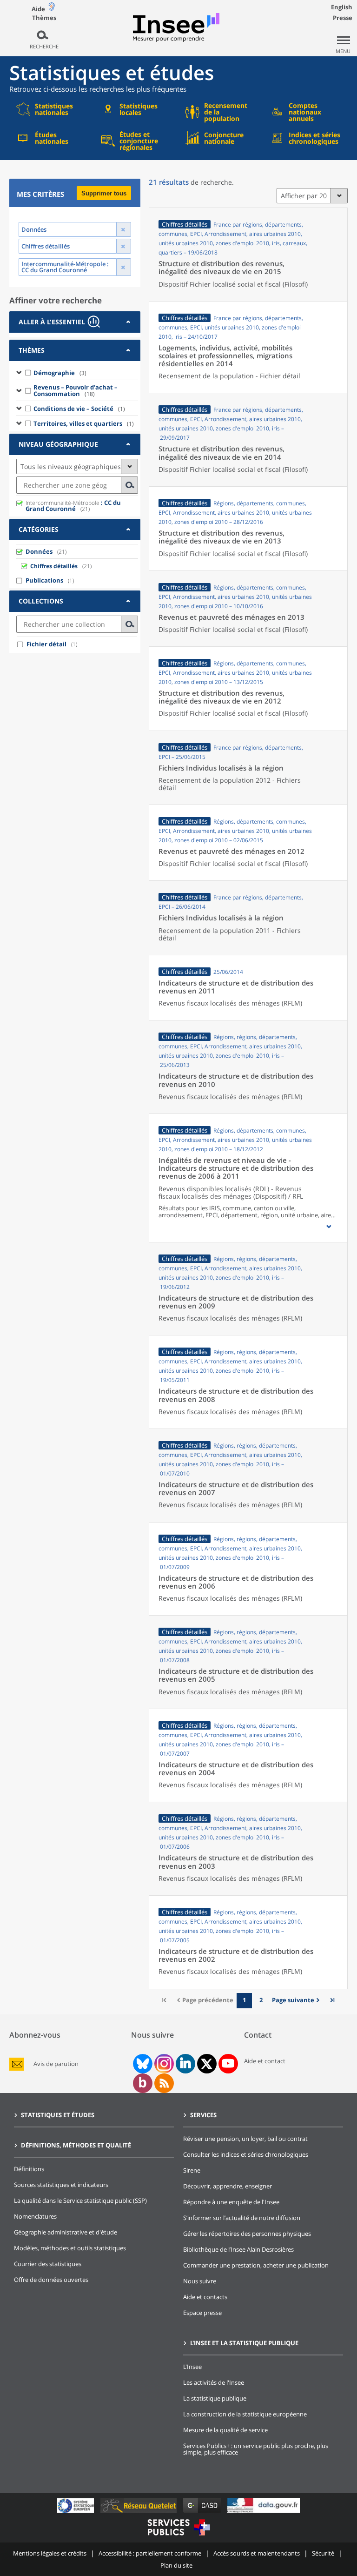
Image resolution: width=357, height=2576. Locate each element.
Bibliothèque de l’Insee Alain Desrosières (238, 2249)
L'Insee (192, 2367)
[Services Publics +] (178, 2537)
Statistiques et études (58, 2115)
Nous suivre (200, 2281)
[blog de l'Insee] (142, 2083)
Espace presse (202, 2313)
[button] (329, 1227)
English (342, 7)
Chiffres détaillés (54, 566)
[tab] (75, 322)
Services (203, 2115)
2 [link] (261, 2000)
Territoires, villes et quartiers (84, 423)
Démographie (60, 373)
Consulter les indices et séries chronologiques (246, 2154)
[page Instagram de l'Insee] (163, 2064)
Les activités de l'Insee (214, 2382)
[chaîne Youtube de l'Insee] (228, 2064)
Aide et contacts (205, 2297)
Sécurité (323, 2553)
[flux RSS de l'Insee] (164, 2083)
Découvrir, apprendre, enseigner (228, 2186)
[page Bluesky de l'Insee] (142, 2064)
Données (39, 551)
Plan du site (176, 2565)
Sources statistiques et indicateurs (61, 2185)
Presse (343, 18)
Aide (38, 9)
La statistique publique (215, 2398)
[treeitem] (77, 372)
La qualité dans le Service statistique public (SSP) (80, 2200)
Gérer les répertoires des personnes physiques (247, 2234)
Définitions (29, 2169)
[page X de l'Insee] (207, 2064)
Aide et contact (265, 2061)
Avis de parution (56, 2064)
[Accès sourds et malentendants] (52, 9)
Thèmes (44, 18)
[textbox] (69, 485)
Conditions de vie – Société (79, 409)
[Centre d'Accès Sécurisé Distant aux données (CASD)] (203, 2512)
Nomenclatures (35, 2216)
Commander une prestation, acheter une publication (256, 2265)
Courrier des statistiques (48, 2264)
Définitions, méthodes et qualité (76, 2145)
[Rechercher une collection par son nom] (130, 624)
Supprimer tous (104, 193)
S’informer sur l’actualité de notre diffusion (242, 2218)
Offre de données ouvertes (51, 2280)
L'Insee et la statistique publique (244, 2343)
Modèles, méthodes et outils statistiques (70, 2248)
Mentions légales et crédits (50, 2553)
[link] (297, 2001)
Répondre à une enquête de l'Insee (231, 2202)
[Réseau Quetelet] (139, 2512)
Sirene (192, 2170)
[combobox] (77, 485)
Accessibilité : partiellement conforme (150, 2553)
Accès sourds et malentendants (257, 2553)
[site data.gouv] (264, 2512)
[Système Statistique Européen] (76, 2512)
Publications (44, 580)
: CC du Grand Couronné (73, 506)
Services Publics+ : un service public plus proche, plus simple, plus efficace (256, 2449)
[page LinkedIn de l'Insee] (185, 2064)
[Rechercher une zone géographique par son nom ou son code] (130, 485)
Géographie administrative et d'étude (66, 2232)
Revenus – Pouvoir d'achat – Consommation (76, 390)
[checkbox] (28, 372)
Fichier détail (46, 644)
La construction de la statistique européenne (245, 2414)
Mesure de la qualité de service (225, 2430)
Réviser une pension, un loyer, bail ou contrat (245, 2139)
